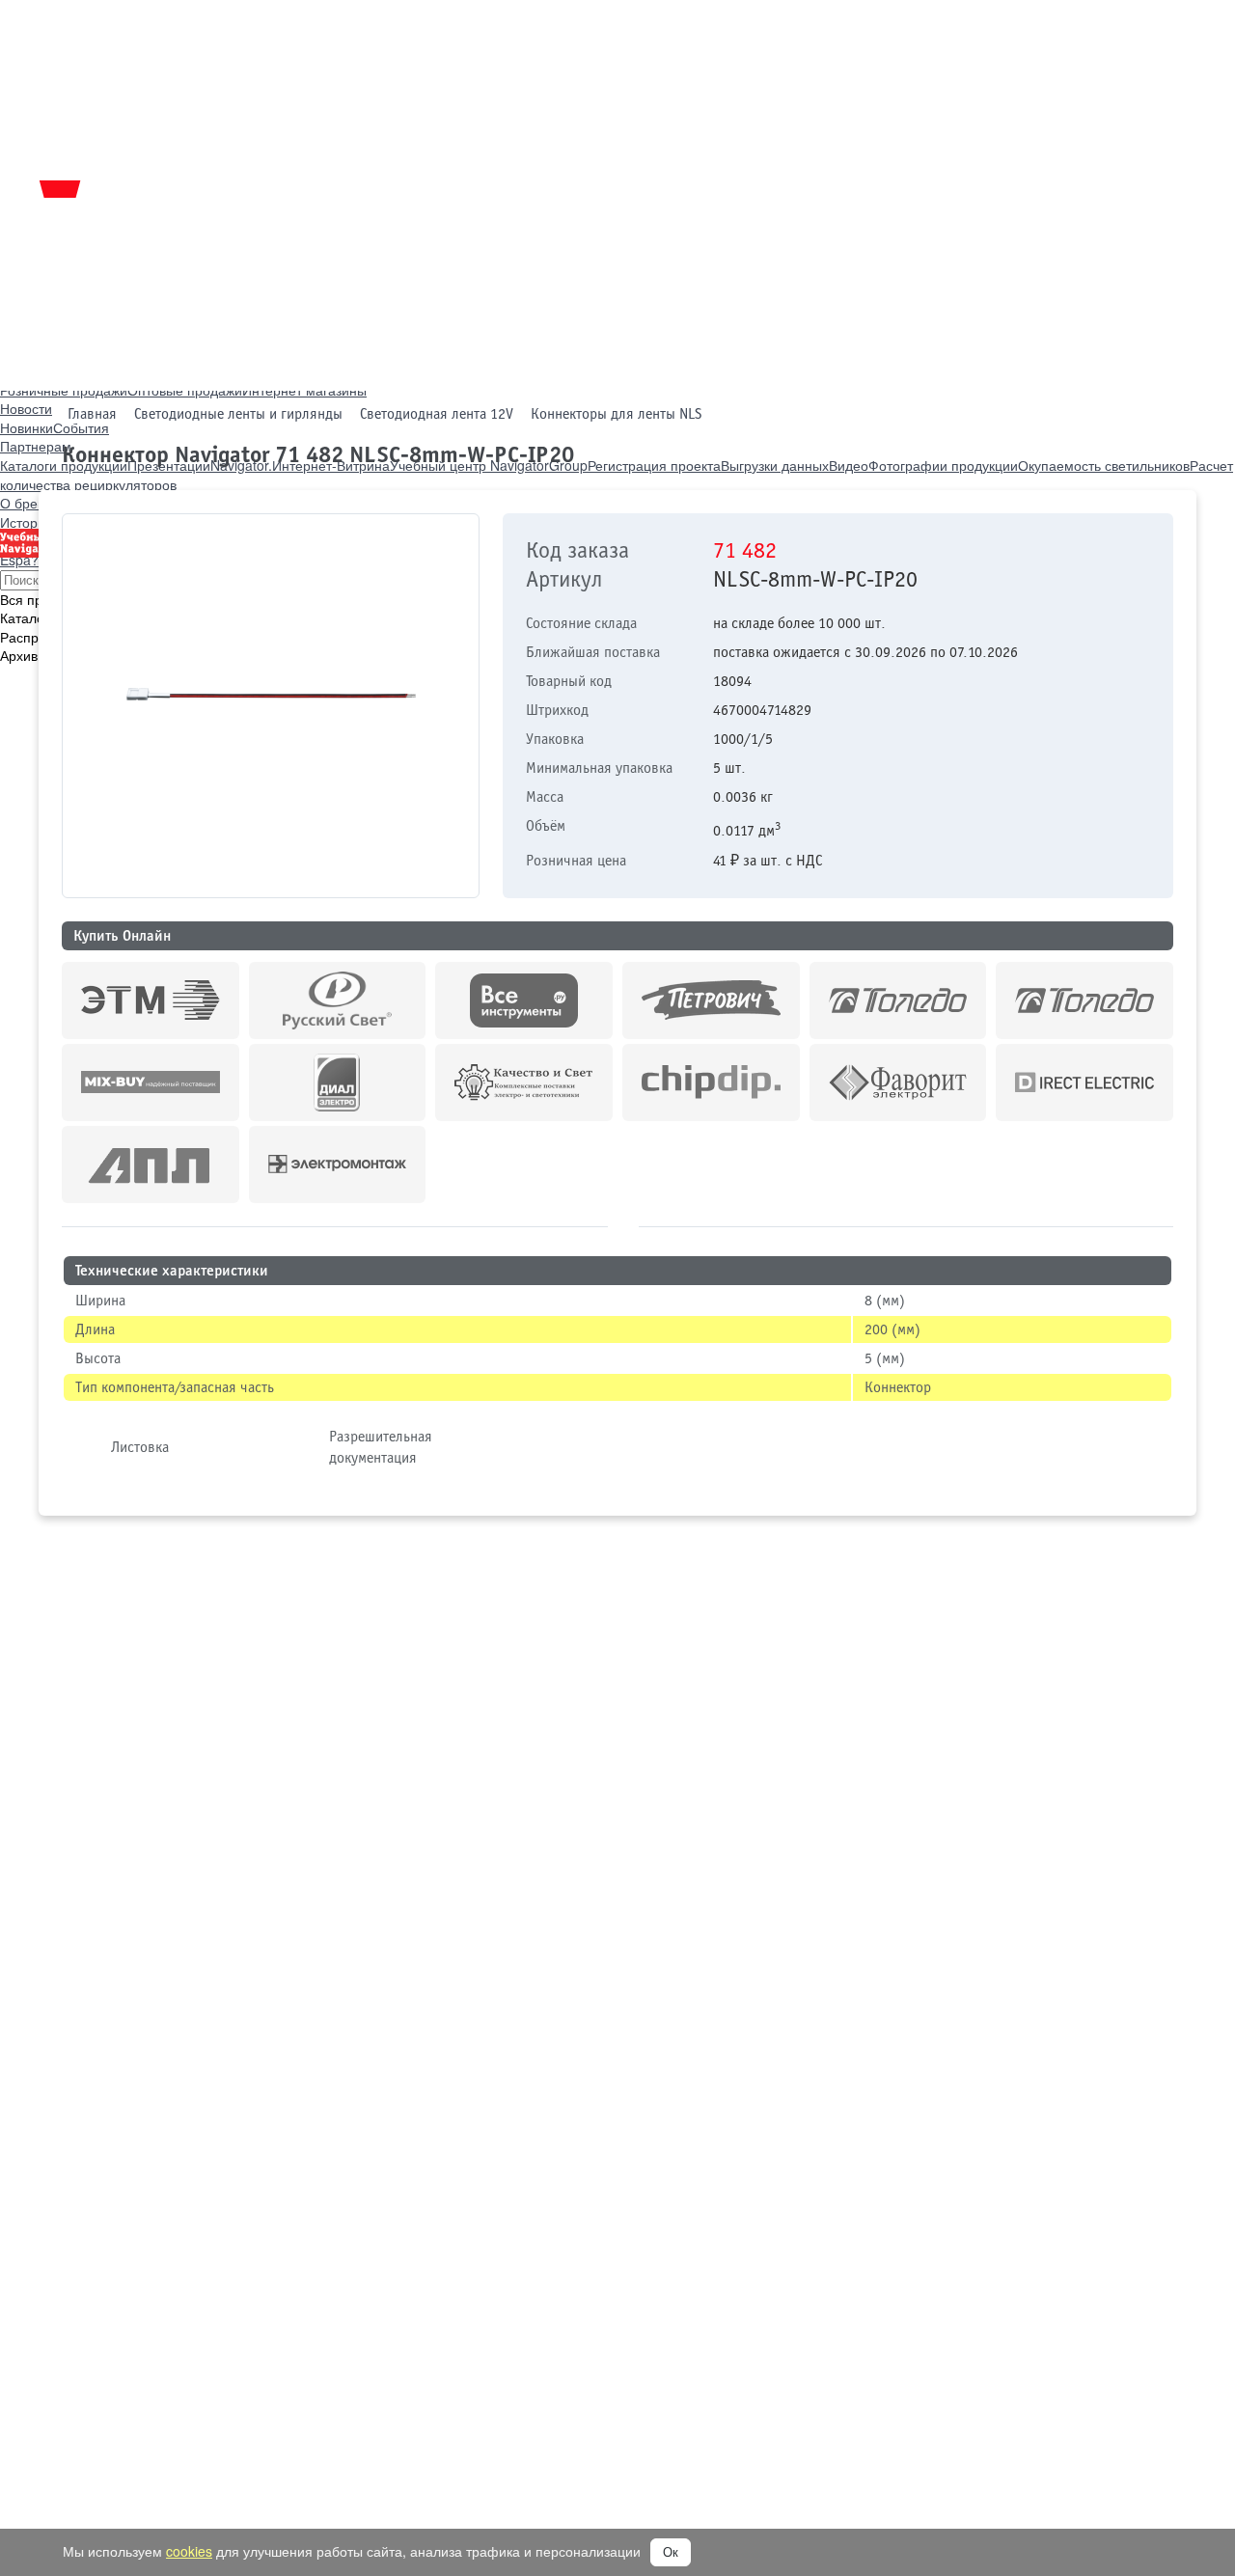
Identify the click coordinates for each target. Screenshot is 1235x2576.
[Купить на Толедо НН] (898, 1000)
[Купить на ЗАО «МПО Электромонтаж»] (338, 1165)
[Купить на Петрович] (711, 1000)
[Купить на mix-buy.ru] (151, 1082)
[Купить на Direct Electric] (1084, 1082)
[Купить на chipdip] (711, 1082)
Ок (671, 2552)
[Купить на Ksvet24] (524, 1082)
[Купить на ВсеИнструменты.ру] (524, 1000)
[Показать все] (623, 1223)
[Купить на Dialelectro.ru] (338, 1082)
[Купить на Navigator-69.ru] (151, 1165)
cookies (189, 2551)
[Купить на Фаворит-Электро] (898, 1082)
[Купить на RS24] (338, 1000)
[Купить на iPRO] (151, 1000)
